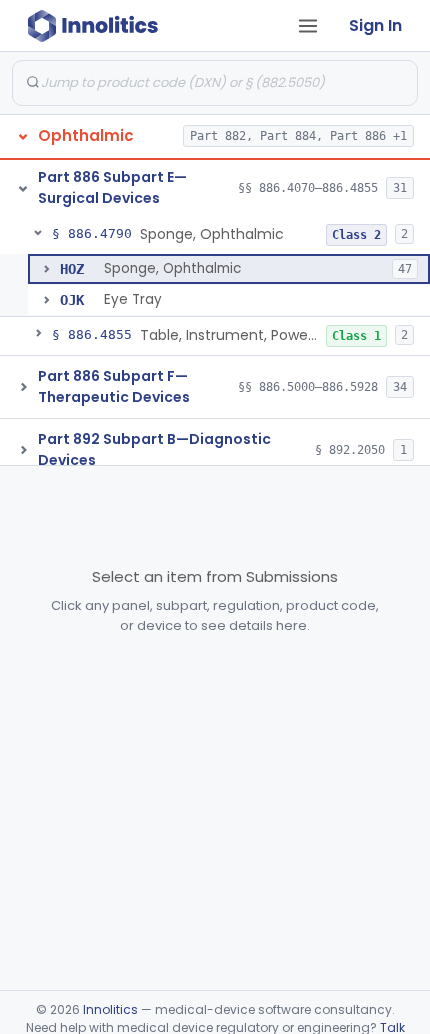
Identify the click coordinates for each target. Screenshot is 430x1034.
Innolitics (110, 1009)
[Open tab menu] (308, 26)
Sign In (375, 25)
